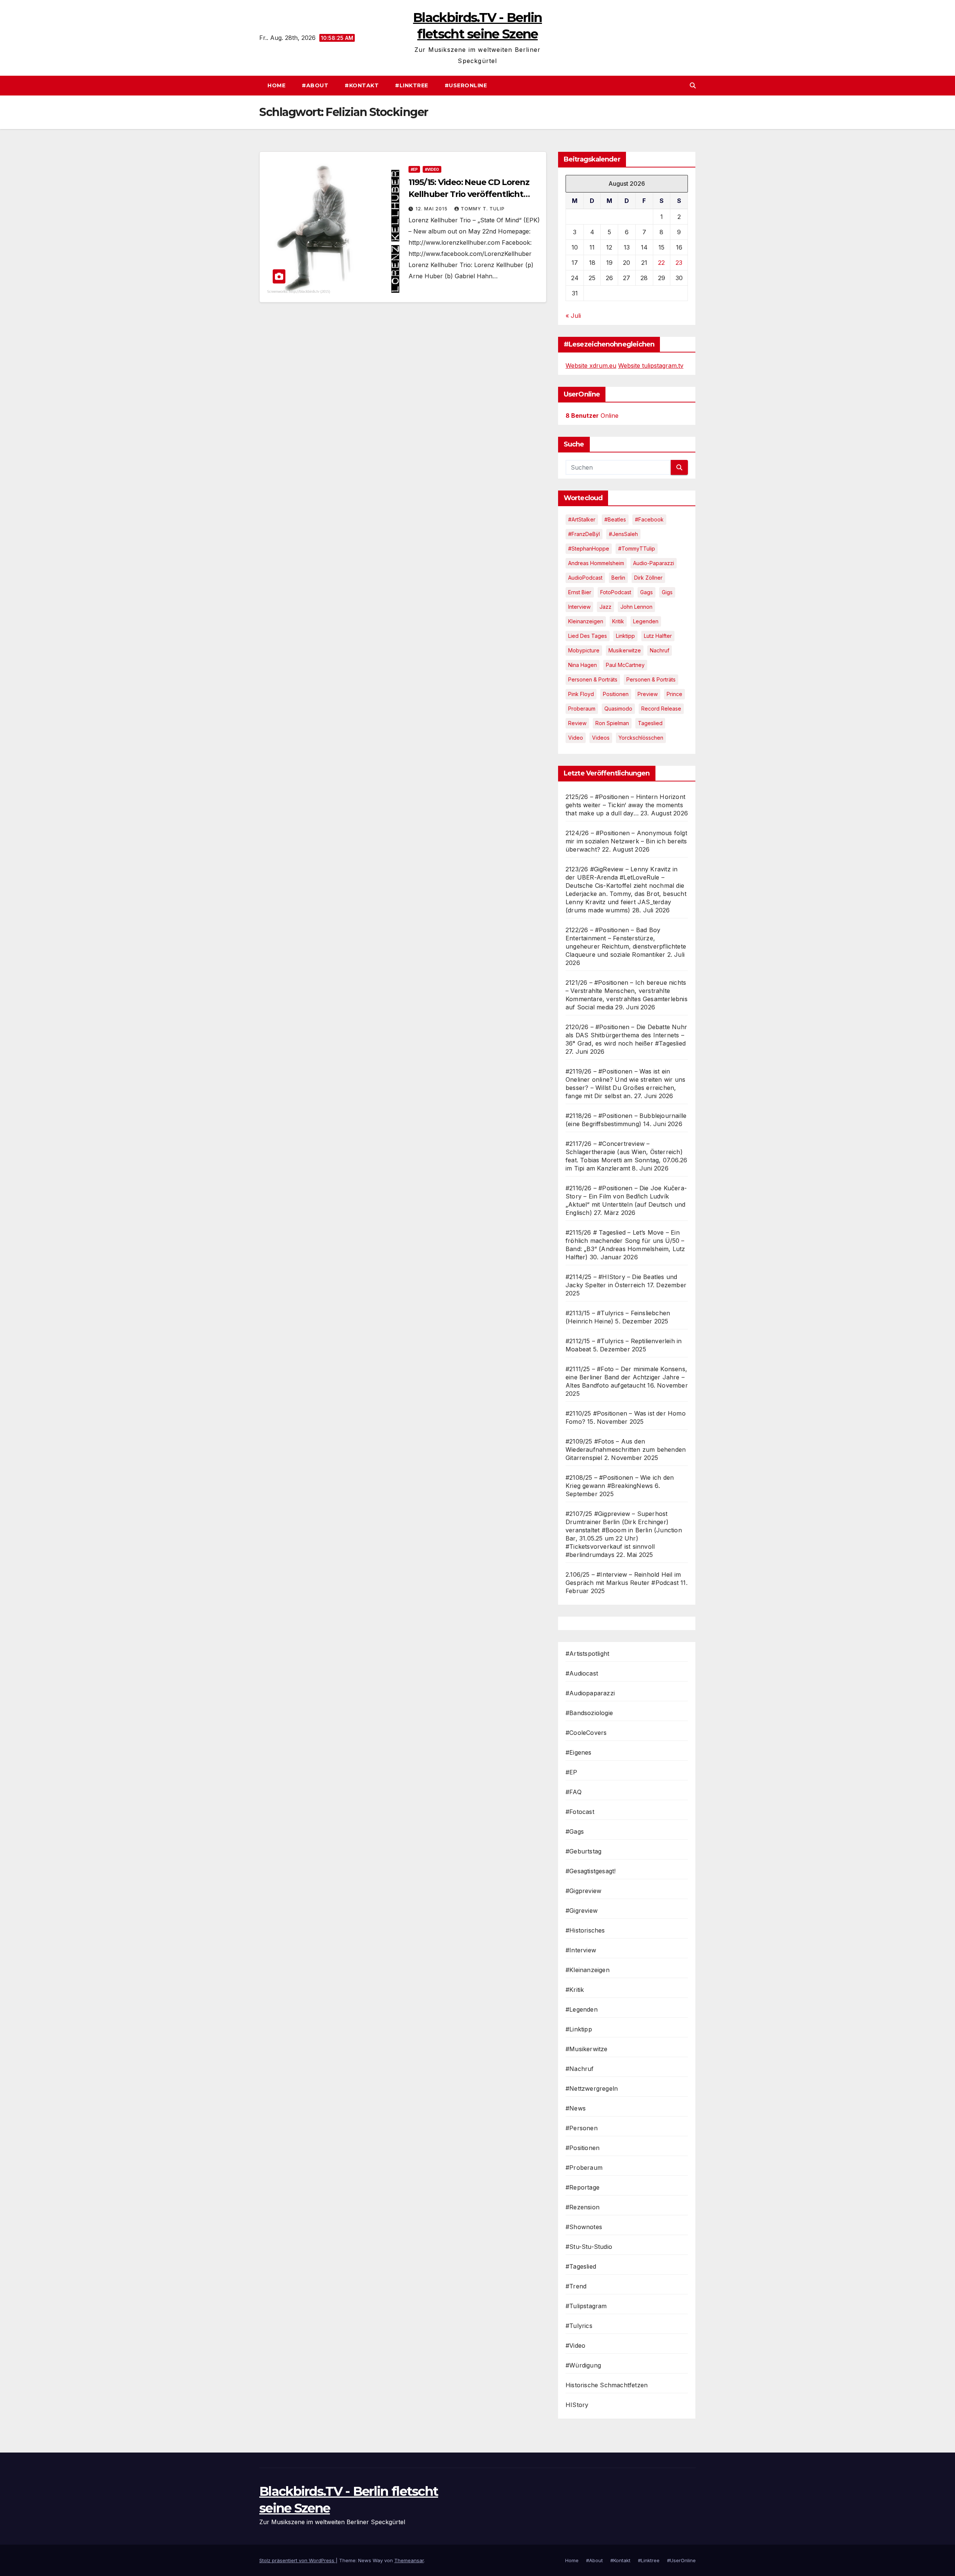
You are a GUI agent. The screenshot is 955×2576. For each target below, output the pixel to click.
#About (315, 85)
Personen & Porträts (593, 679)
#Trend (576, 2286)
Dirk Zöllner (648, 578)
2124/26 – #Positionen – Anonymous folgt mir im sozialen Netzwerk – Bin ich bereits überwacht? (626, 841)
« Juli (573, 316)
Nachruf (660, 650)
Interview (579, 607)
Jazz (605, 607)
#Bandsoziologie (589, 1713)
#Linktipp (579, 2029)
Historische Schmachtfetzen (607, 2385)
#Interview (581, 1950)
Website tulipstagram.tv (651, 366)
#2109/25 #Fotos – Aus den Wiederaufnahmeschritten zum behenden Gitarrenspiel (626, 1450)
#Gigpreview (583, 1891)
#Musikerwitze (587, 2049)
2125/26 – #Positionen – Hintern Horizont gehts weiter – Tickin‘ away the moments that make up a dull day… (625, 805)
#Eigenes (579, 1752)
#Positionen (583, 2148)
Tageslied (650, 723)
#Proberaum (584, 2168)
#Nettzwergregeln (592, 2088)
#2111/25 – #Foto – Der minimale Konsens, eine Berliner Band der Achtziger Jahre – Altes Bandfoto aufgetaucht (626, 1377)
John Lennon (636, 607)
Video (576, 738)
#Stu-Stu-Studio (589, 2247)
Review (577, 723)
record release (661, 709)
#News (576, 2108)
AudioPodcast (585, 578)
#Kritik (575, 1990)
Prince (674, 694)
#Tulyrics (579, 2326)
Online (592, 416)
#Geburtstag (583, 1851)
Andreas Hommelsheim (596, 563)
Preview (648, 694)
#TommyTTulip (637, 549)
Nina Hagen (583, 665)
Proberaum (582, 709)
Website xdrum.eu (591, 366)
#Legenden (582, 2009)
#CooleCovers (586, 1733)
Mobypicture (584, 650)
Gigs (667, 592)
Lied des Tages (588, 636)
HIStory (577, 2405)
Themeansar (409, 2560)
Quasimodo (618, 709)
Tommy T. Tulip (483, 209)
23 (679, 263)
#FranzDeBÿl (584, 534)
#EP (414, 169)
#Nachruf (580, 2069)
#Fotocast (580, 1812)
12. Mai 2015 (432, 209)
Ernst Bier (580, 592)
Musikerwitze (625, 650)
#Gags (575, 1831)
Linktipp (625, 636)
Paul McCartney (625, 665)
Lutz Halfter (658, 636)
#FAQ (574, 1792)
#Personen (582, 2128)
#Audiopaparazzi (590, 1693)
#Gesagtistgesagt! (591, 1871)
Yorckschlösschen (641, 738)
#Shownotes (584, 2227)
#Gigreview (582, 1911)
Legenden (646, 621)
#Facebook (649, 519)
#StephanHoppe (589, 549)
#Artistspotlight (587, 1654)
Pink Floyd (581, 694)
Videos (601, 738)
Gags (646, 592)
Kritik (618, 621)
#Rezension (583, 2207)
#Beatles (615, 519)
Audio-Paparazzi (654, 563)
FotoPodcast (616, 592)
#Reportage (583, 2187)
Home (276, 85)
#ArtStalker (582, 519)
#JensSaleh (623, 534)
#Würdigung (583, 2365)
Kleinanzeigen (586, 621)
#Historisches (585, 1930)
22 (661, 263)
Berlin (618, 578)
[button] (693, 85)
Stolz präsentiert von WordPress (298, 2560)
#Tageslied (581, 2266)
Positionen (616, 694)
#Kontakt (362, 85)
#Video (432, 169)
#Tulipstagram (586, 2306)
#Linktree (412, 85)
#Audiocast (582, 1673)
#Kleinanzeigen (588, 1970)
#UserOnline (466, 85)
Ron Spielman (612, 723)
